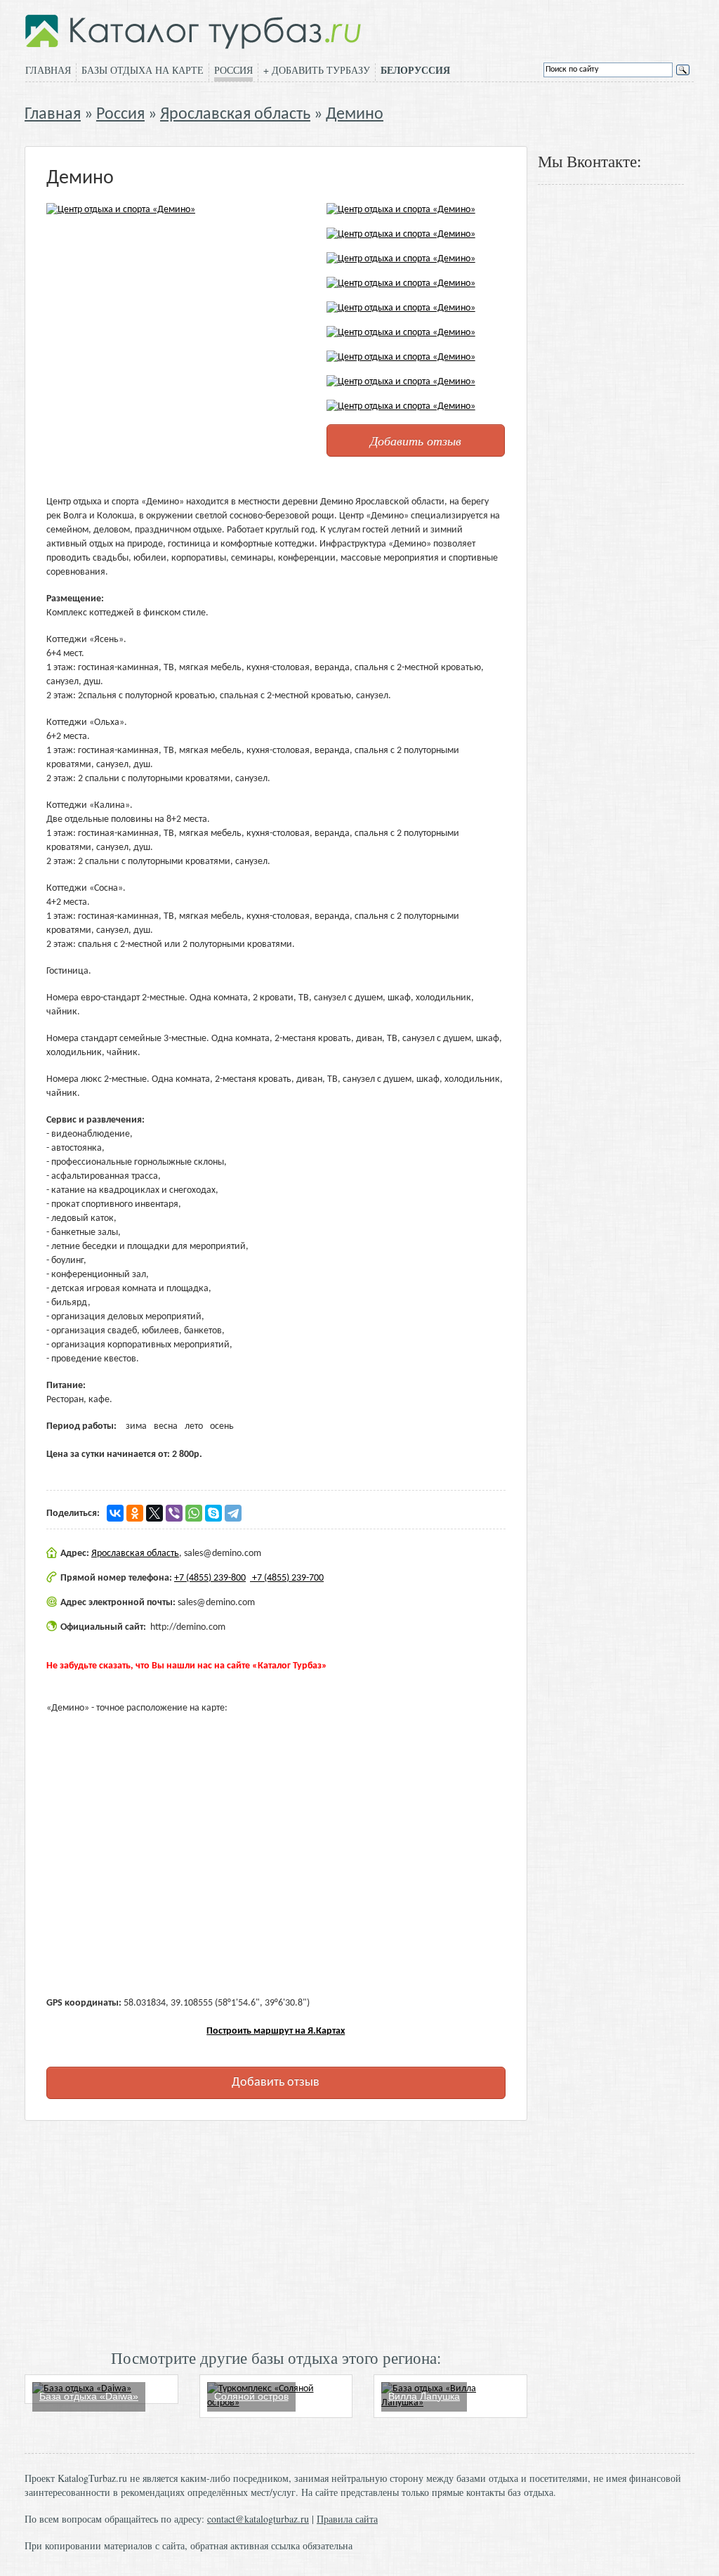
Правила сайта (347, 2519)
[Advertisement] (276, 2233)
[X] (154, 1513)
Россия (233, 70)
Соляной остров (251, 2396)
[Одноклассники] (135, 1513)
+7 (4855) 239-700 (287, 1578)
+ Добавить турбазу (317, 70)
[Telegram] (233, 1513)
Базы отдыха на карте (143, 70)
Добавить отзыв (416, 440)
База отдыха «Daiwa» (89, 2396)
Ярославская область (235, 115)
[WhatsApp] (194, 1513)
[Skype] (213, 1513)
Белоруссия (415, 70)
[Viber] (174, 1513)
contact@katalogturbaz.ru (258, 2519)
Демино (355, 115)
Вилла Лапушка (424, 2396)
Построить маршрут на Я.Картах (276, 2031)
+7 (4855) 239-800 (210, 1578)
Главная (48, 70)
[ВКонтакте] (115, 1513)
